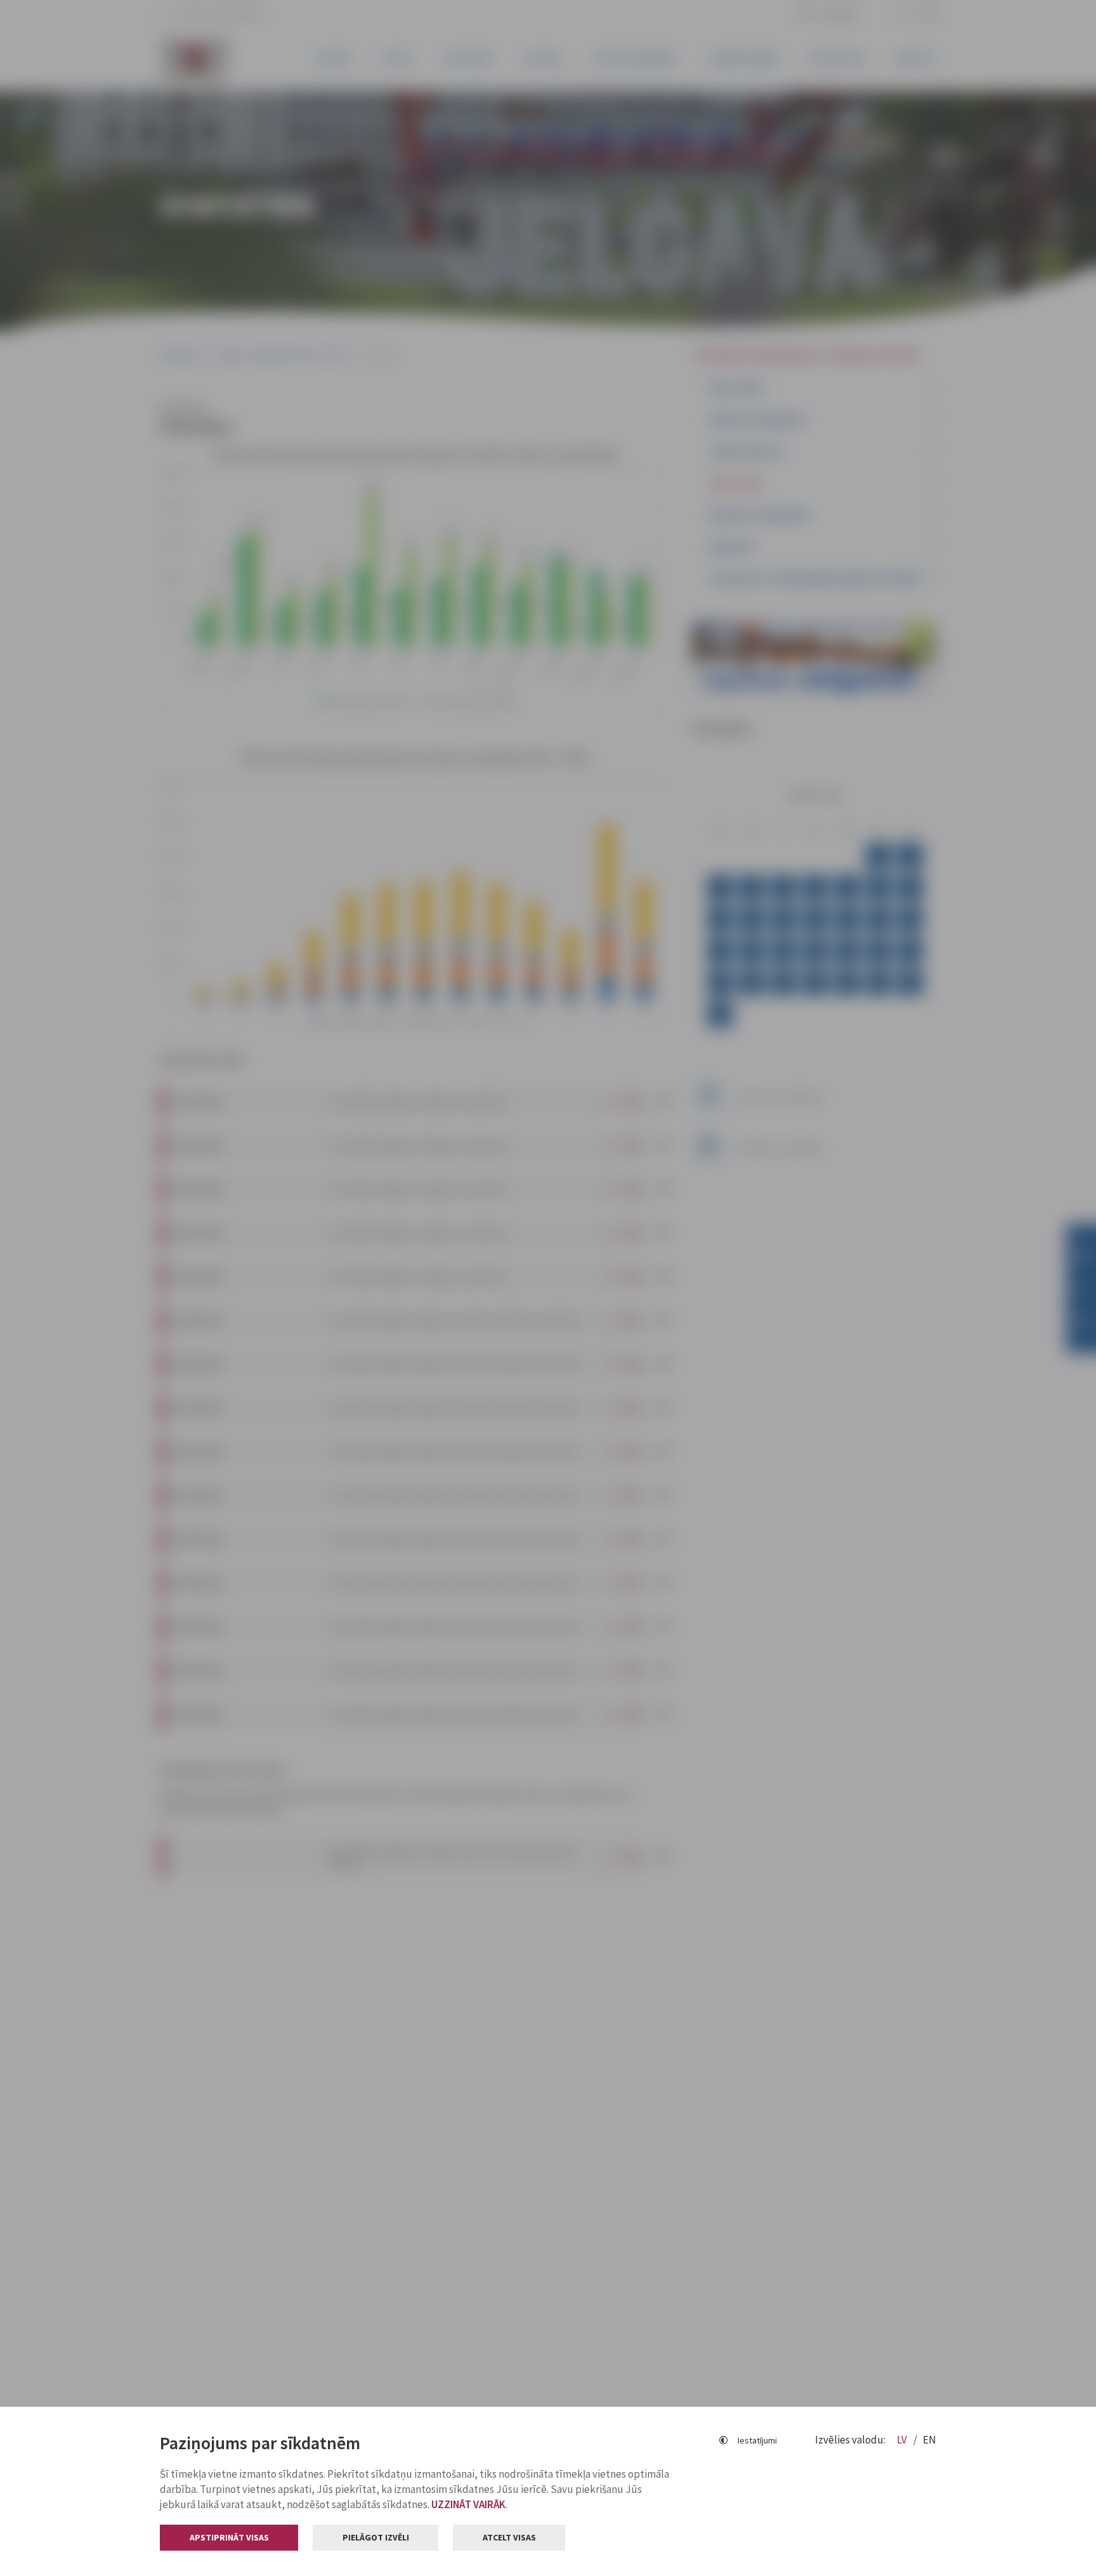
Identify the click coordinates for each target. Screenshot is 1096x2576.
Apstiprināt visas (229, 2537)
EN (930, 2440)
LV (903, 2440)
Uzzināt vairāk (468, 2504)
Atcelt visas (509, 2537)
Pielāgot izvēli (376, 2537)
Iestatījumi (757, 2440)
